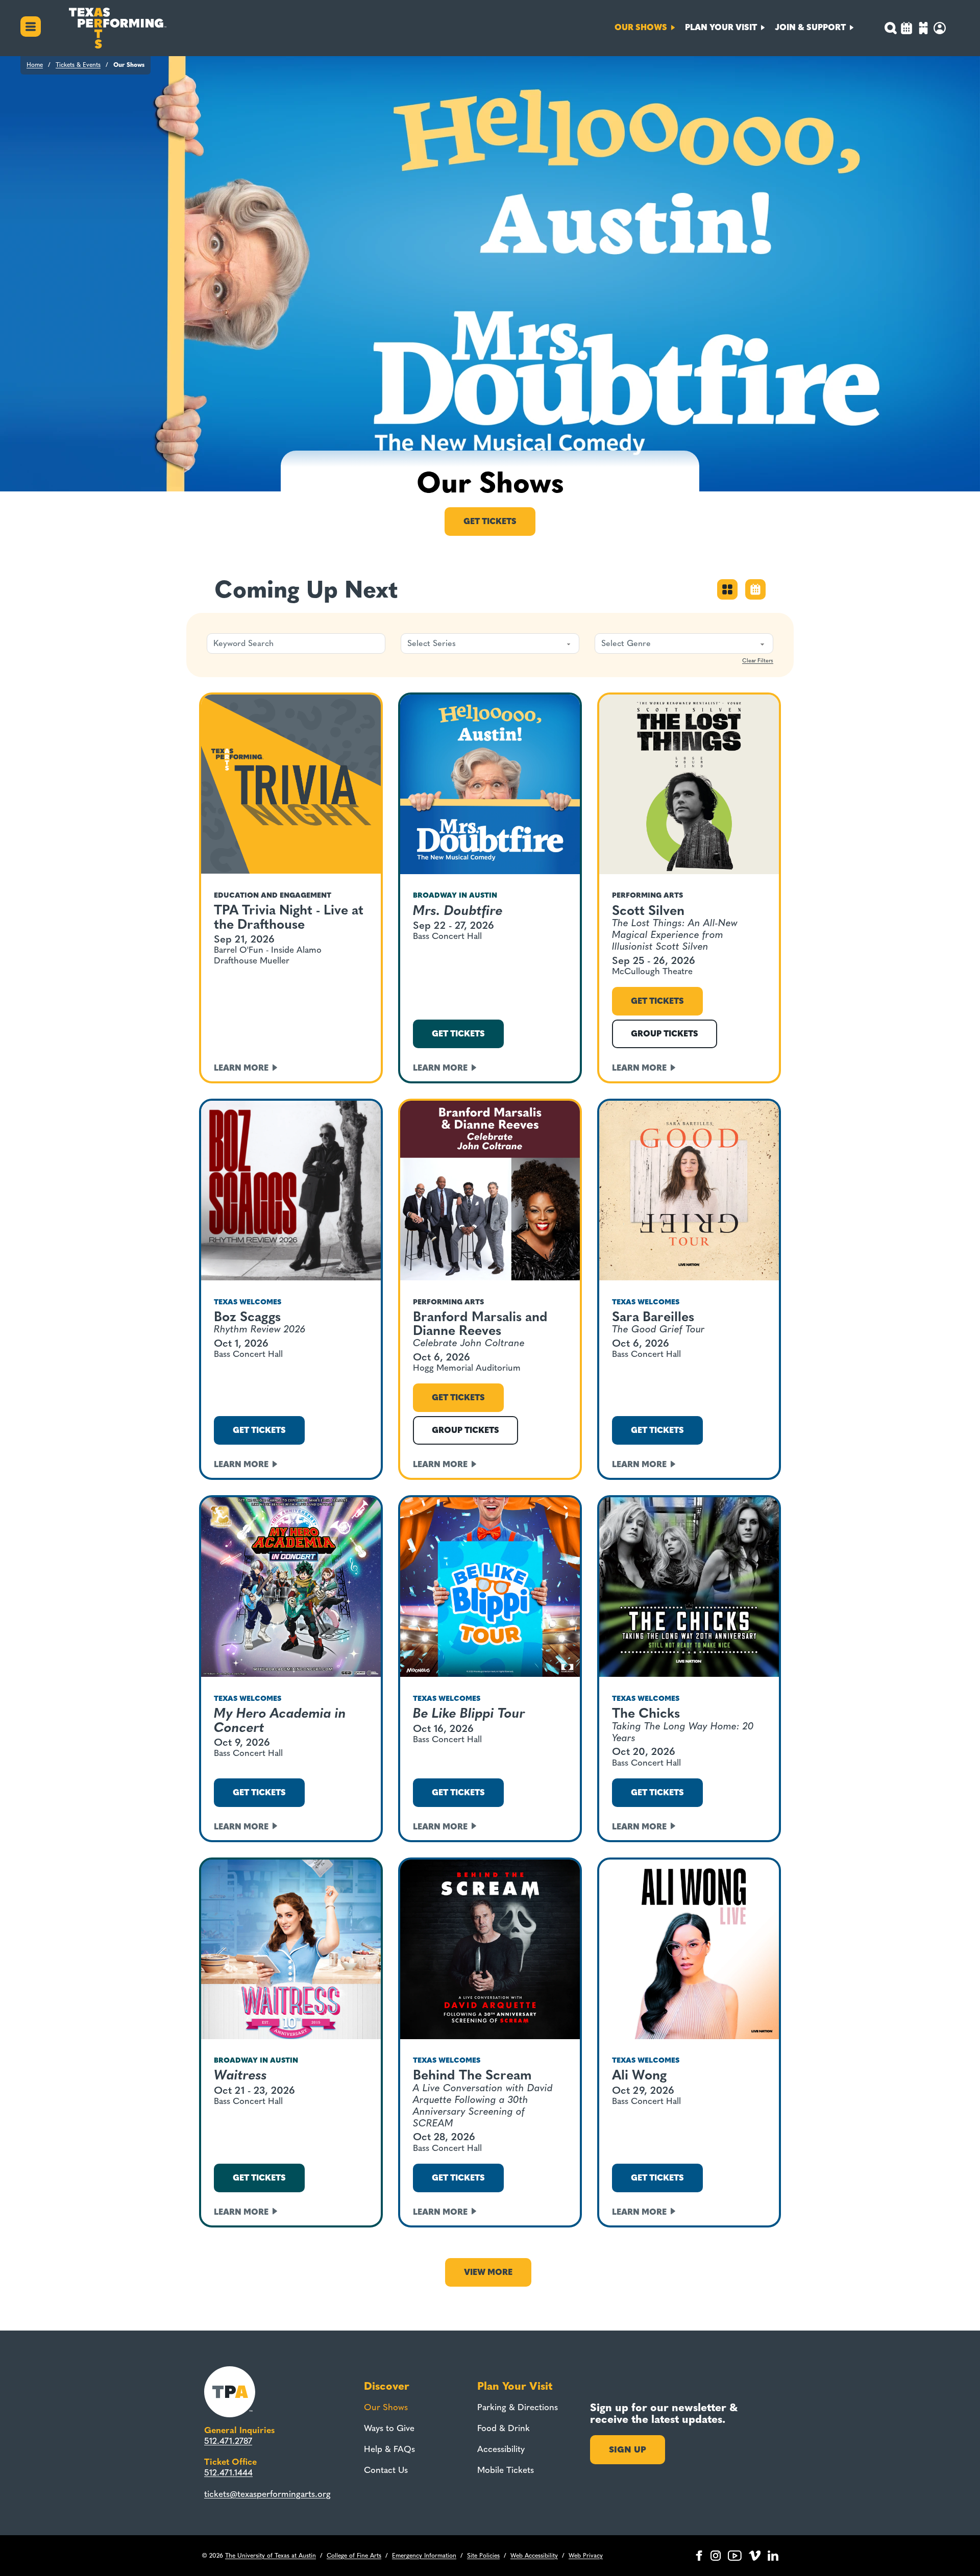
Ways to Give (389, 2428)
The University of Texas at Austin (271, 2556)
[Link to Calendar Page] (906, 29)
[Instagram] (716, 2556)
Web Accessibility (534, 2556)
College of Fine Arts (354, 2556)
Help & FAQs (389, 2449)
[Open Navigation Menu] (31, 28)
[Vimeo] (755, 2556)
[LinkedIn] (773, 2556)
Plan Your (721, 27)
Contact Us (386, 2470)
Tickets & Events (78, 65)
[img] (923, 29)
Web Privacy (586, 2556)
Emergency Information (424, 2556)
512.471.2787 (228, 2441)
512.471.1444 (228, 2472)
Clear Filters (758, 661)
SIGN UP (628, 2449)
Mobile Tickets (506, 2470)
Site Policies (483, 2556)
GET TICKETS (458, 1034)
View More (488, 2272)
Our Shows (386, 2407)
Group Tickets (665, 1034)
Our (641, 27)
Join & (810, 27)
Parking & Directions (518, 2407)
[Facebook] (699, 2556)
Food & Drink (504, 2428)
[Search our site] (890, 28)
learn (241, 1068)
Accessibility (501, 2449)
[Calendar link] (755, 597)
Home (35, 65)
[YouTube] (735, 2556)
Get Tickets (490, 521)
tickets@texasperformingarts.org (267, 2494)
